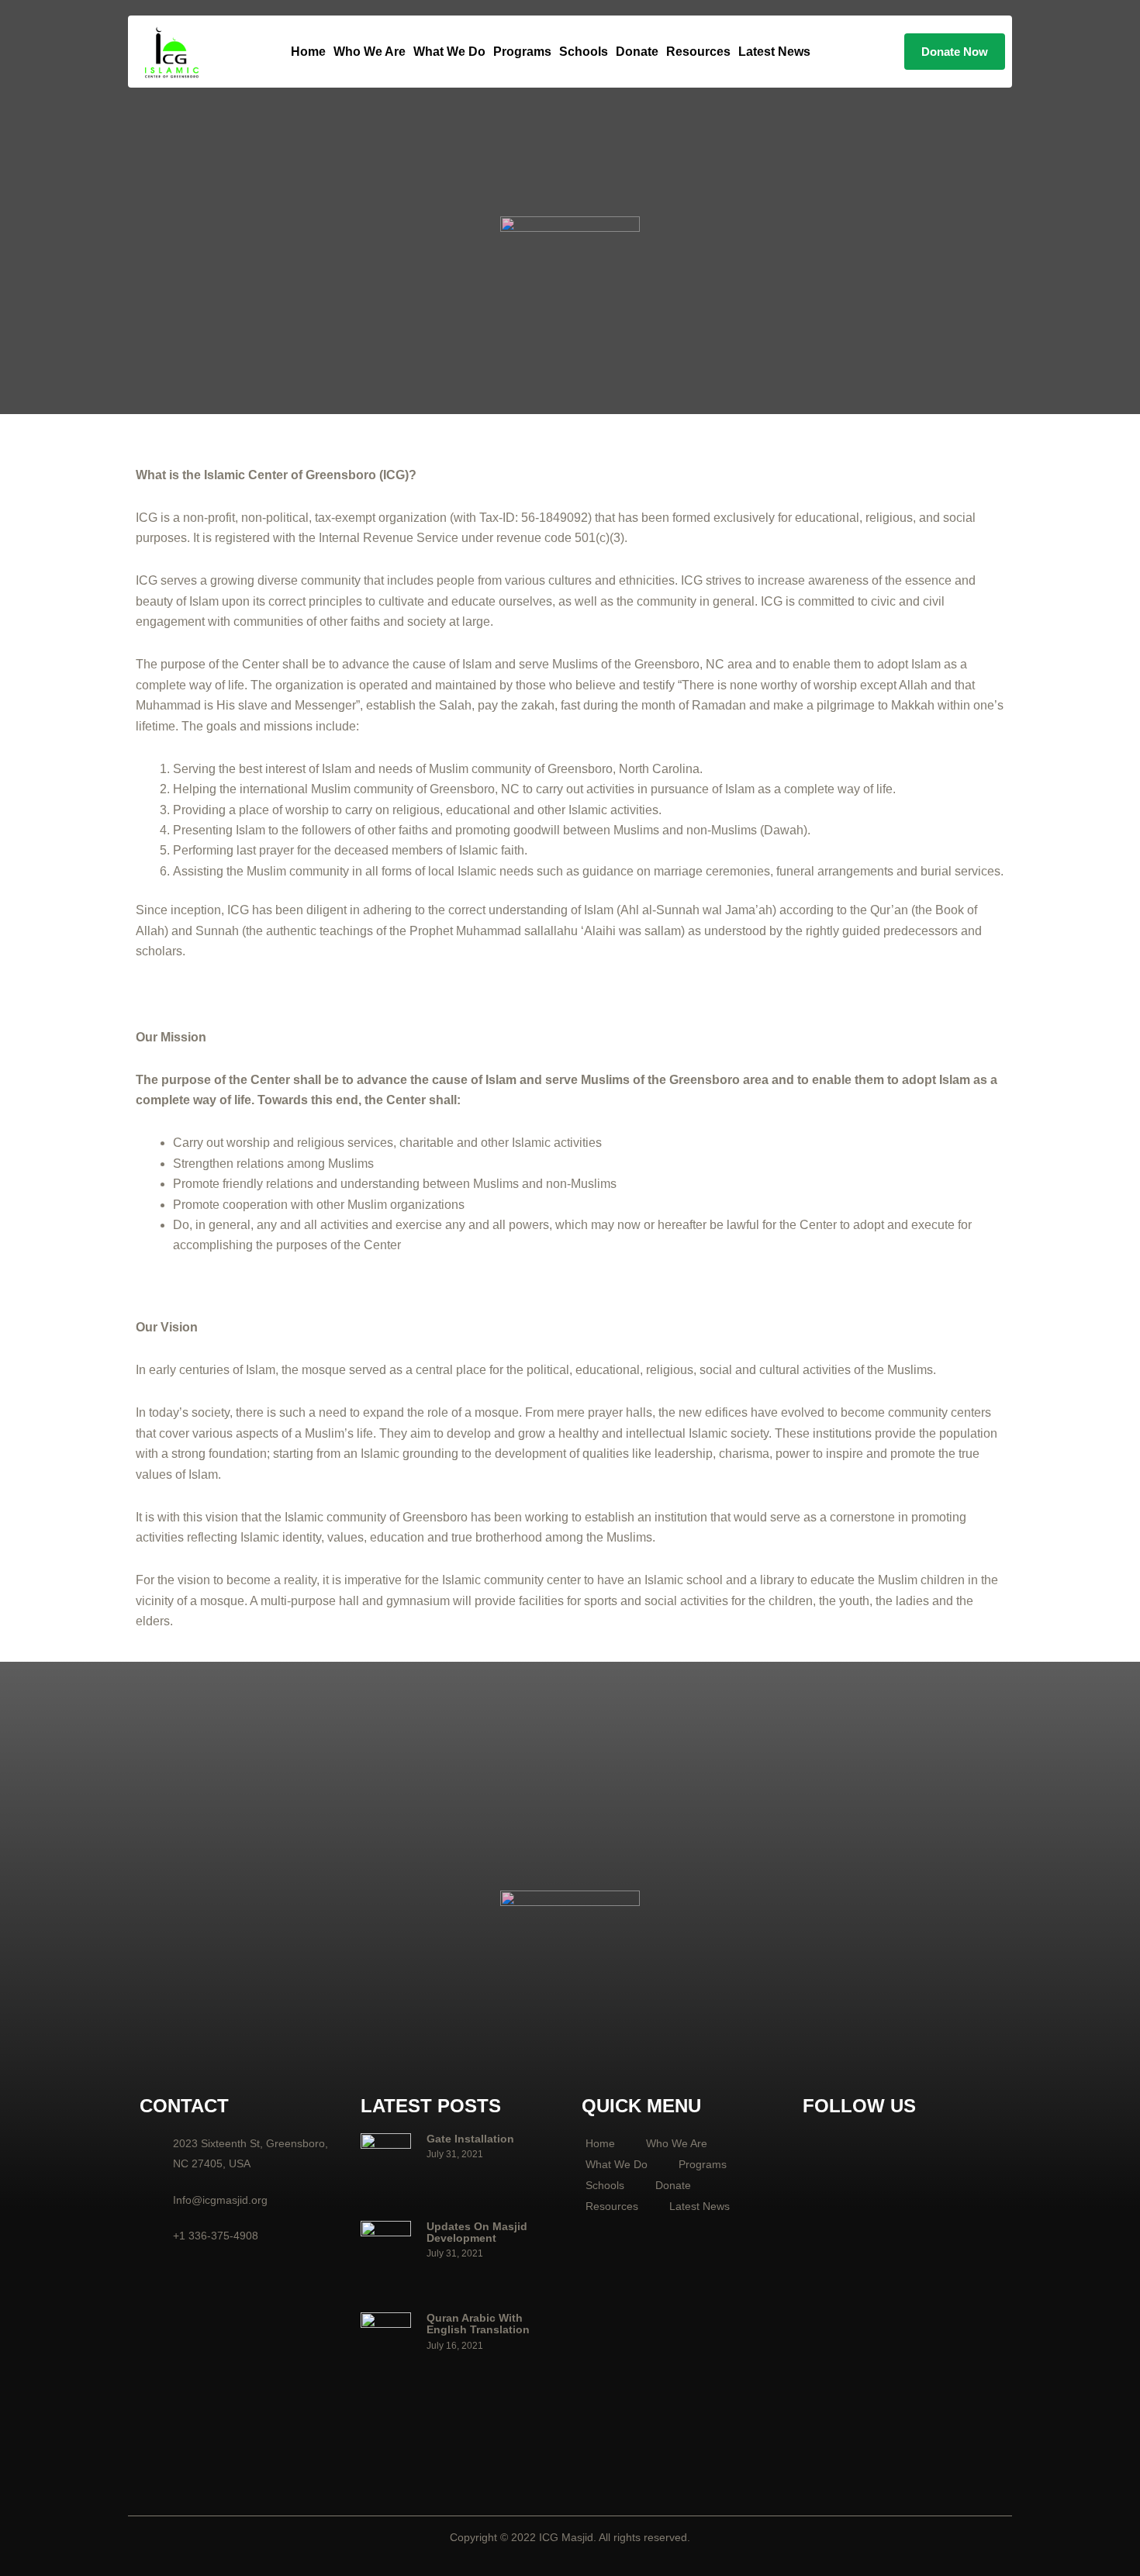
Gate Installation (470, 2139)
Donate (637, 52)
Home (308, 52)
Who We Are (370, 52)
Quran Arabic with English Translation (478, 2324)
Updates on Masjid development (477, 2232)
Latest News (774, 52)
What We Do (449, 52)
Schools (584, 52)
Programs (522, 52)
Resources (698, 52)
